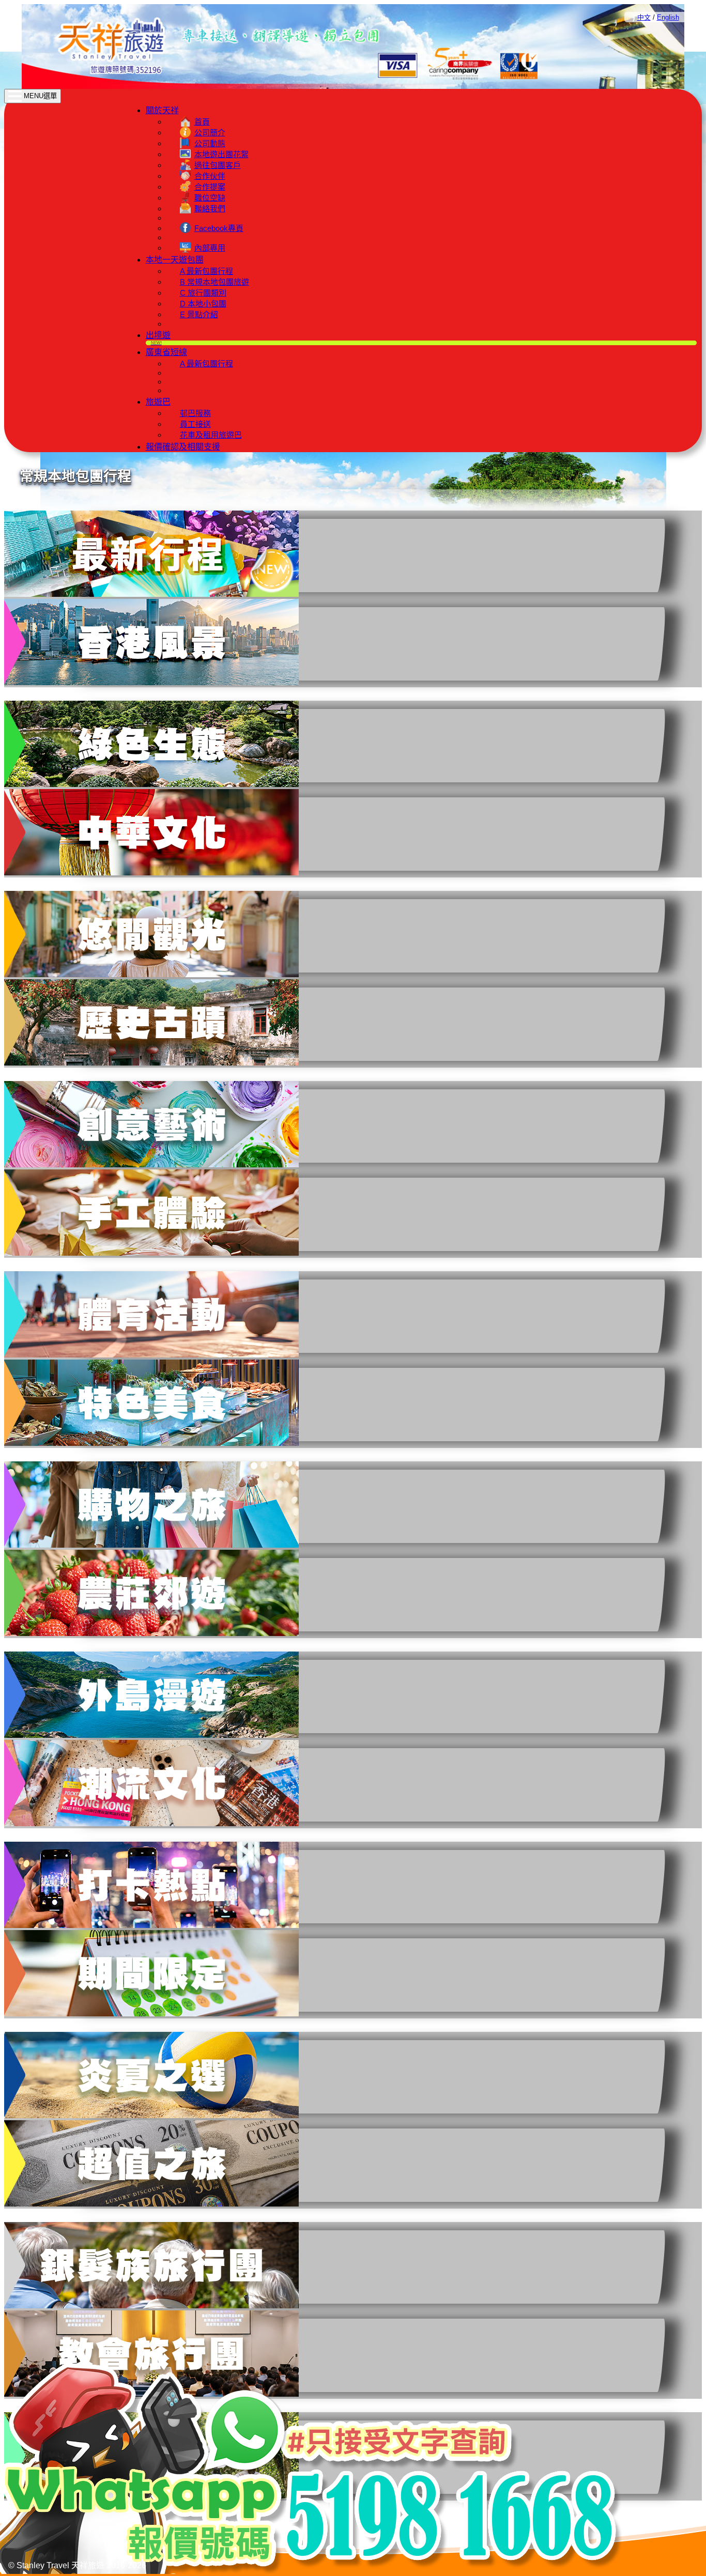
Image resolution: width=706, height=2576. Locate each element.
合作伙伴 (210, 176)
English (668, 17)
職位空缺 (210, 198)
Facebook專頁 (219, 228)
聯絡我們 (210, 209)
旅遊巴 (158, 402)
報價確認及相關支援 (183, 447)
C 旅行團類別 (203, 293)
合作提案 (210, 187)
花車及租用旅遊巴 (211, 435)
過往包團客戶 (218, 165)
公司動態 (210, 143)
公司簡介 (210, 133)
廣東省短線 (166, 352)
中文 (644, 17)
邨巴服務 (195, 413)
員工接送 (195, 424)
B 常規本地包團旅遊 (214, 282)
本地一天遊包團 (175, 260)
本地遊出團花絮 (221, 154)
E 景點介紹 (199, 314)
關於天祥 (162, 110)
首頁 (202, 122)
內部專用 (210, 248)
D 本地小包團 (203, 304)
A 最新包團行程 (206, 271)
